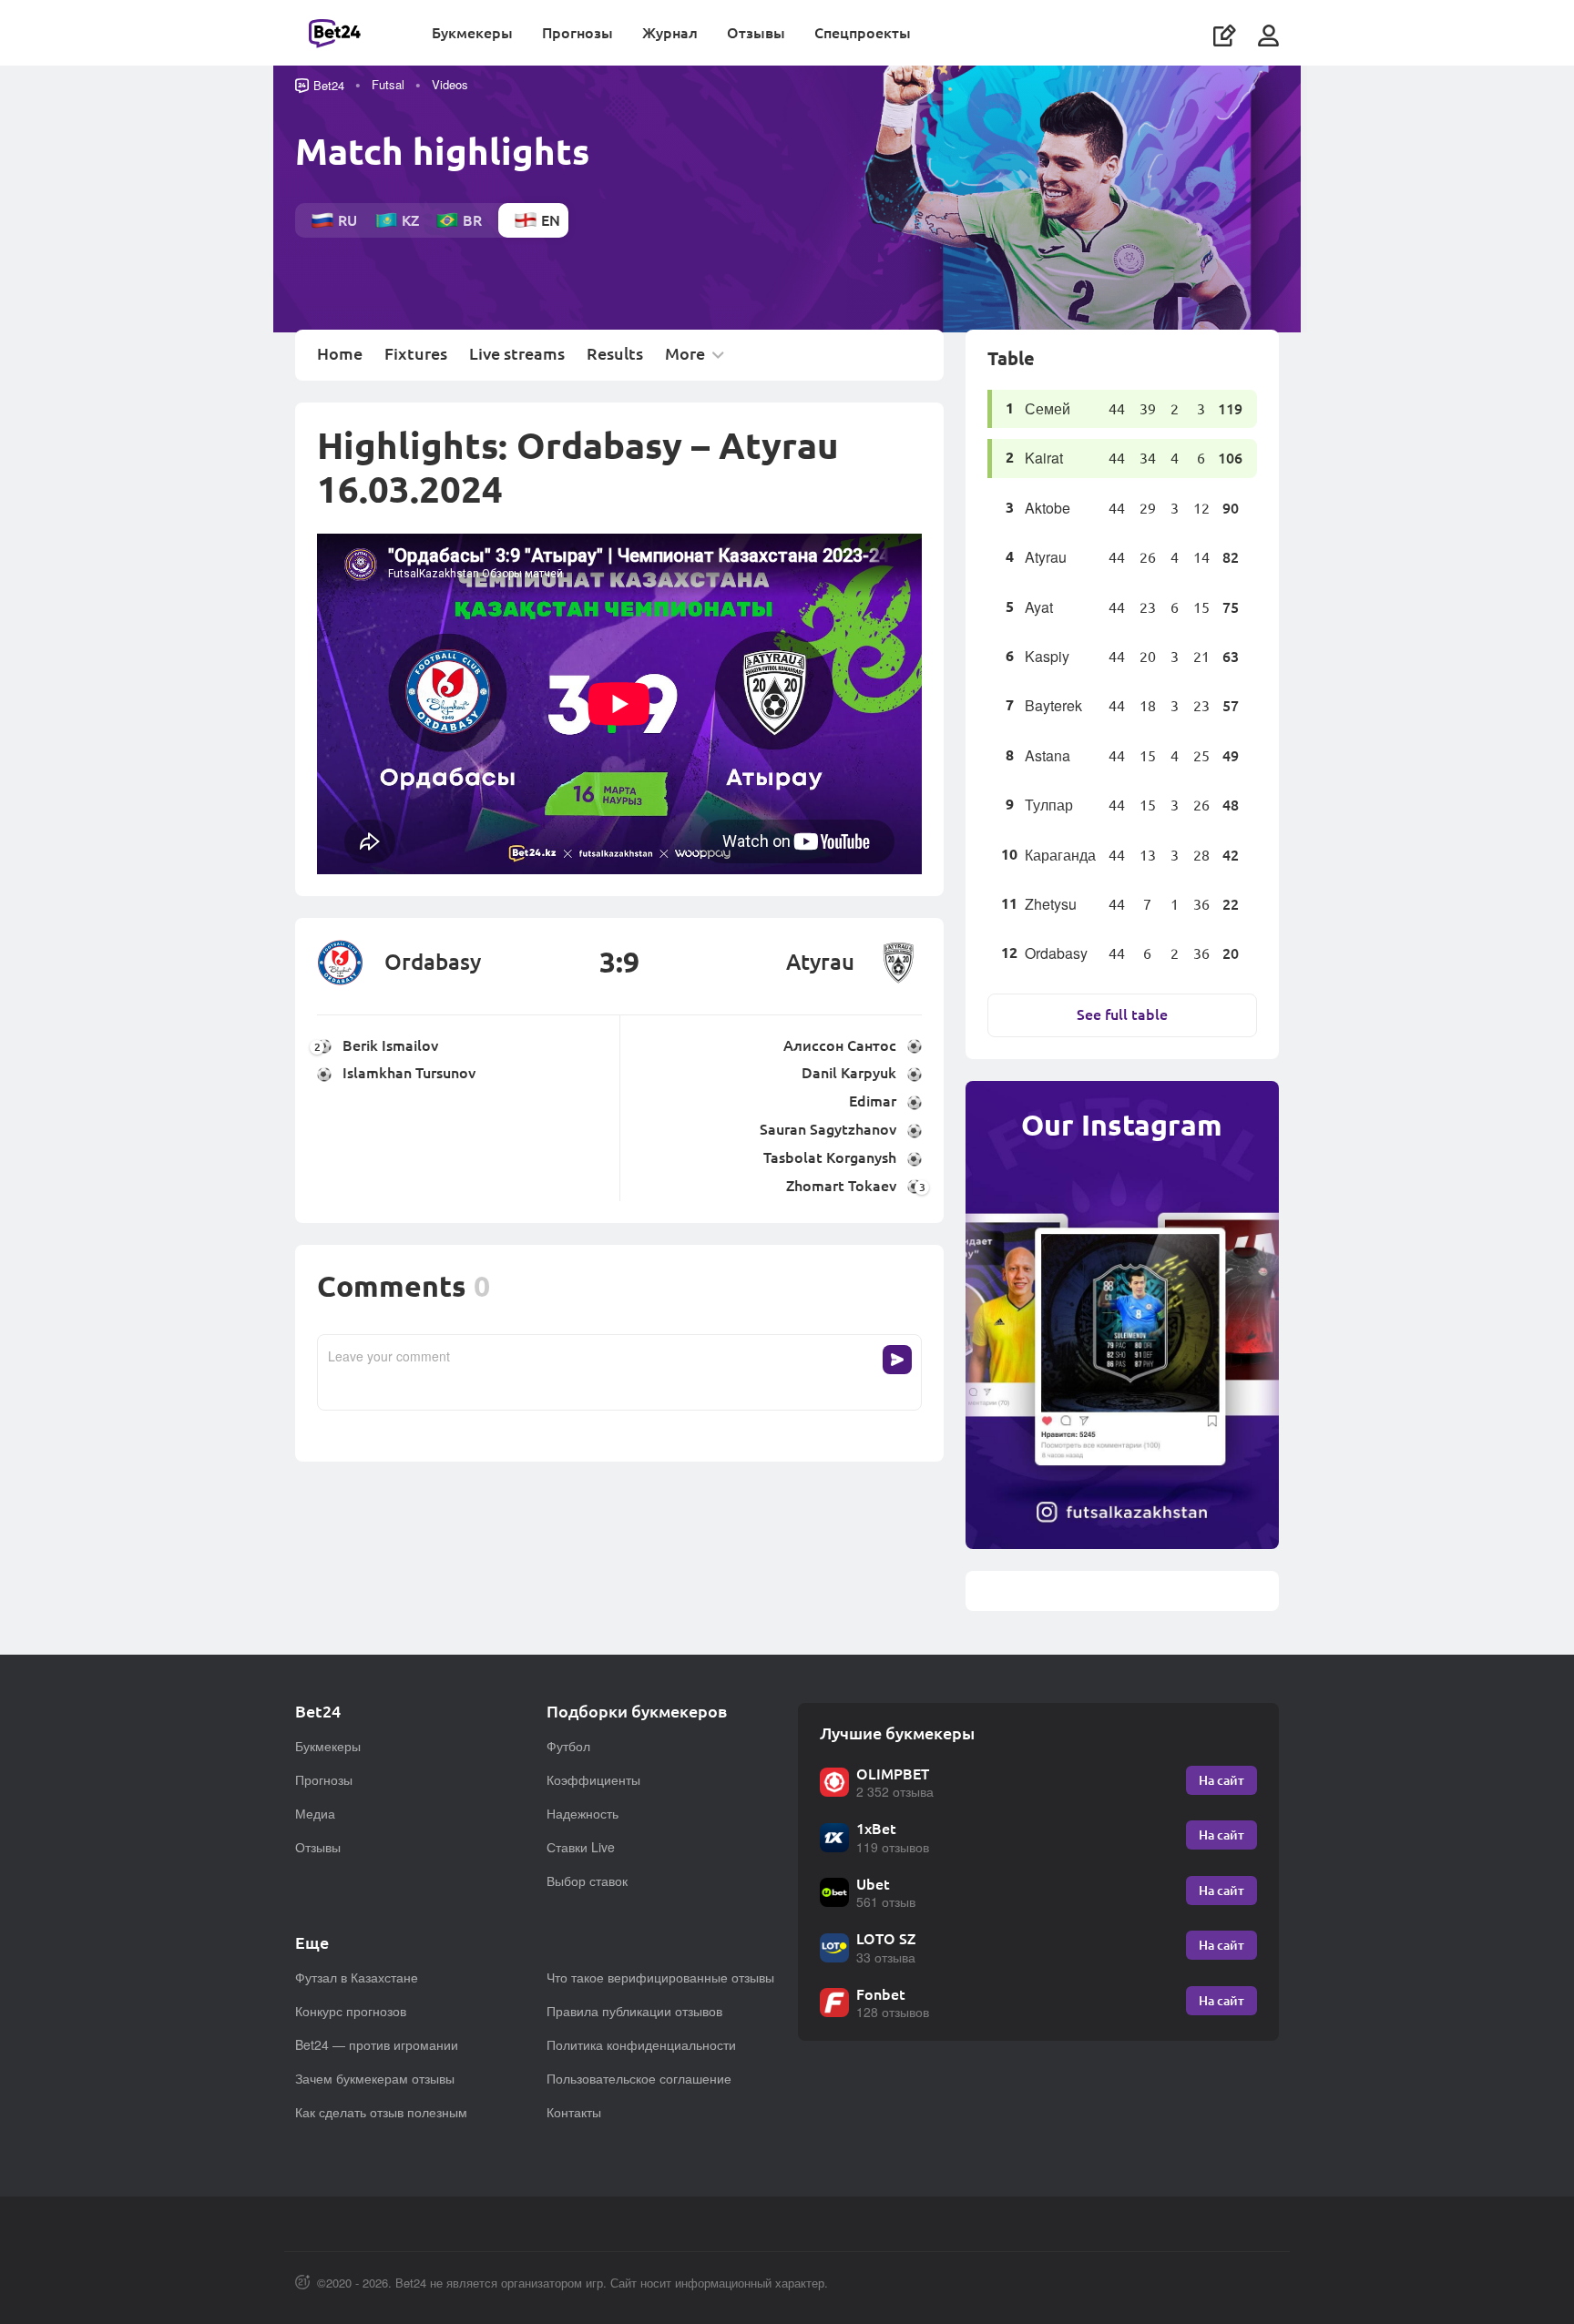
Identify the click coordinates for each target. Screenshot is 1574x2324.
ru (348, 220)
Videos (450, 84)
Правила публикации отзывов (634, 2011)
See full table (1122, 1014)
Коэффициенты (593, 1779)
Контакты (574, 2112)
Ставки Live (581, 1847)
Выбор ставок (587, 1881)
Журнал (670, 32)
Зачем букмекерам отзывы (375, 2078)
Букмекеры (472, 32)
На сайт (1221, 1780)
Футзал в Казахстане (357, 1977)
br (472, 220)
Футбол (568, 1746)
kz (410, 220)
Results (615, 354)
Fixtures (416, 354)
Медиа (315, 1813)
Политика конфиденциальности (641, 2044)
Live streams (517, 354)
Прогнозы (577, 32)
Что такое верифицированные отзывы (660, 1977)
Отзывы (756, 32)
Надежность (583, 1813)
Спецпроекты (863, 32)
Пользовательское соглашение (639, 2078)
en (551, 220)
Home (340, 354)
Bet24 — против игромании (377, 2044)
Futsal (388, 84)
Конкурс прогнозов (351, 2011)
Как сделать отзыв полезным (381, 2112)
